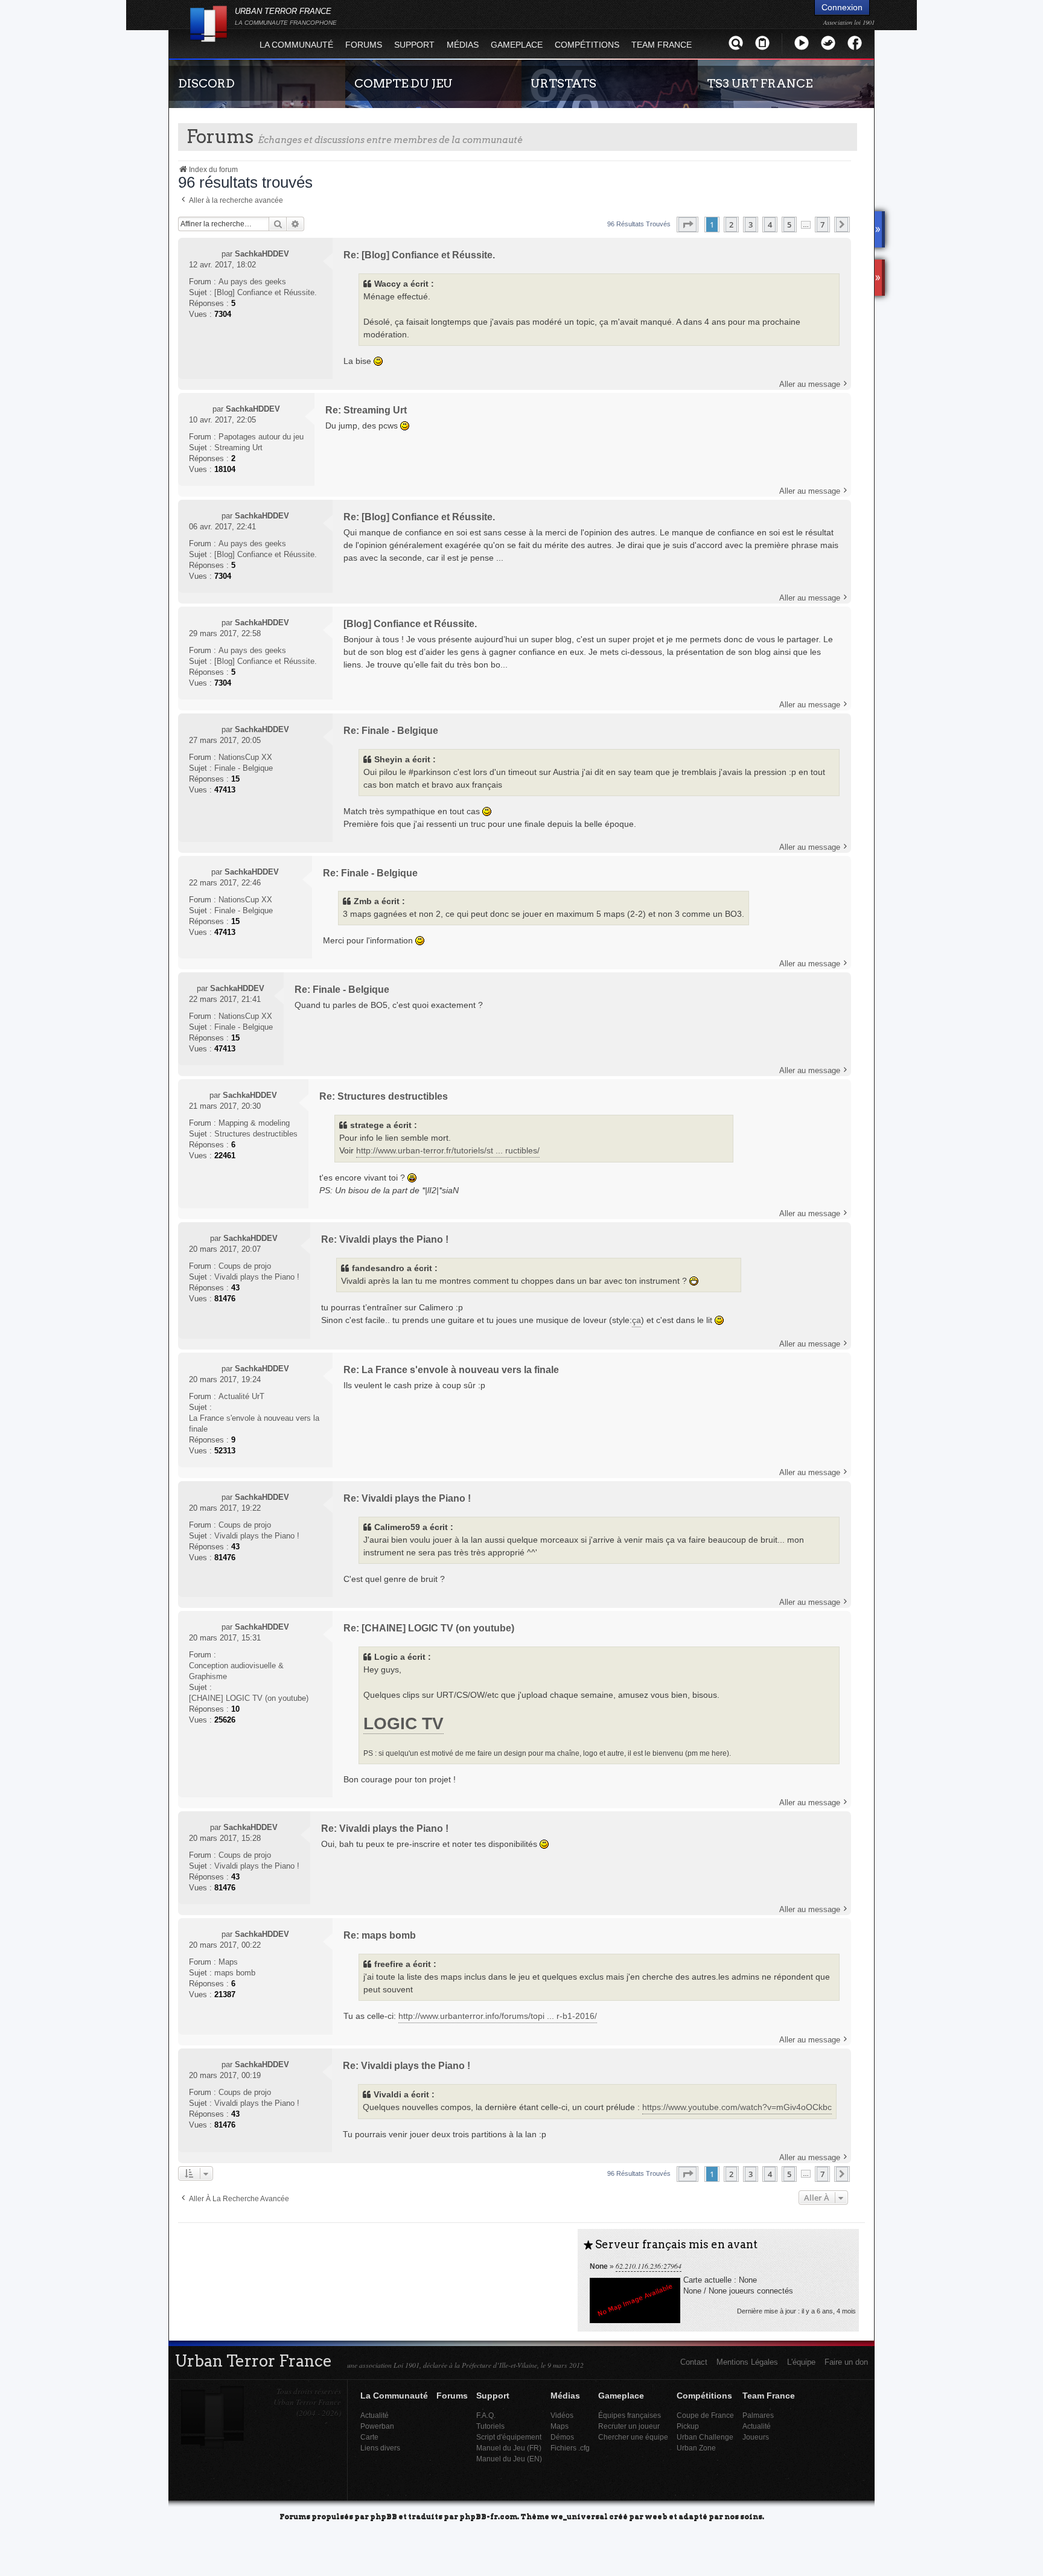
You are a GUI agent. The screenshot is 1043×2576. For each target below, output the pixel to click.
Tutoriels (490, 2426)
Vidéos (562, 2415)
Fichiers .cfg (570, 2448)
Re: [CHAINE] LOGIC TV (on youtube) (429, 1628)
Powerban (377, 2426)
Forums (364, 45)
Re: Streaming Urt (366, 410)
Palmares (758, 2415)
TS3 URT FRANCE (760, 83)
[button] (687, 225)
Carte (369, 2437)
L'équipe (801, 2362)
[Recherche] (736, 43)
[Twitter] (828, 43)
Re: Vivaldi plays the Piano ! (385, 1239)
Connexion (842, 7)
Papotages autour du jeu (261, 437)
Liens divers (380, 2448)
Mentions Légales (747, 2362)
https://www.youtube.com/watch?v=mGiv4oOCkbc (737, 2107)
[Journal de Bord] (762, 43)
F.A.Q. (486, 2415)
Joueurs (756, 2437)
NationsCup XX (245, 757)
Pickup (688, 2426)
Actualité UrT (241, 1396)
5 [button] (789, 225)
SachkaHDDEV (262, 254)
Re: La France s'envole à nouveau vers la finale (451, 1370)
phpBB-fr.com (488, 2516)
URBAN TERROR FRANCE (286, 16)
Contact (694, 2362)
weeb (656, 2516)
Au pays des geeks (252, 282)
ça (636, 1320)
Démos (562, 2437)
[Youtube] (802, 43)
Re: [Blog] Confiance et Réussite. (419, 255)
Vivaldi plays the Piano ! (257, 1277)
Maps (228, 1962)
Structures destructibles (256, 1134)
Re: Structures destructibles (384, 1096)
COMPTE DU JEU (403, 83)
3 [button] (751, 225)
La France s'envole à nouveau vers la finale (254, 1423)
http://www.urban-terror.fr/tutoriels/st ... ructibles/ (448, 1150)
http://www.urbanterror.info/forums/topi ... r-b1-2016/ (498, 2016)
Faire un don (846, 2362)
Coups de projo (245, 1266)
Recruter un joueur (629, 2426)
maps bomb (235, 1973)
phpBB (384, 2516)
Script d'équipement (509, 2437)
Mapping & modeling (254, 1123)
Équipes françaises (630, 2415)
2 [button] (731, 225)
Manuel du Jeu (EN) (509, 2459)
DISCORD (206, 83)
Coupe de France (705, 2415)
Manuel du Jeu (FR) (509, 2448)
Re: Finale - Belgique (391, 731)
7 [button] (822, 225)
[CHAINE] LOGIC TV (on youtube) (249, 1698)
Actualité (375, 2415)
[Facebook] (855, 43)
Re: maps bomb (380, 1935)
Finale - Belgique (244, 768)
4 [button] (770, 225)
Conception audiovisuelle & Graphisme (236, 1671)
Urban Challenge (705, 2437)
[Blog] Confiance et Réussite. (266, 292)
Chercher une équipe (633, 2437)
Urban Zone (696, 2448)
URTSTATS (563, 83)
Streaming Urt (238, 448)
